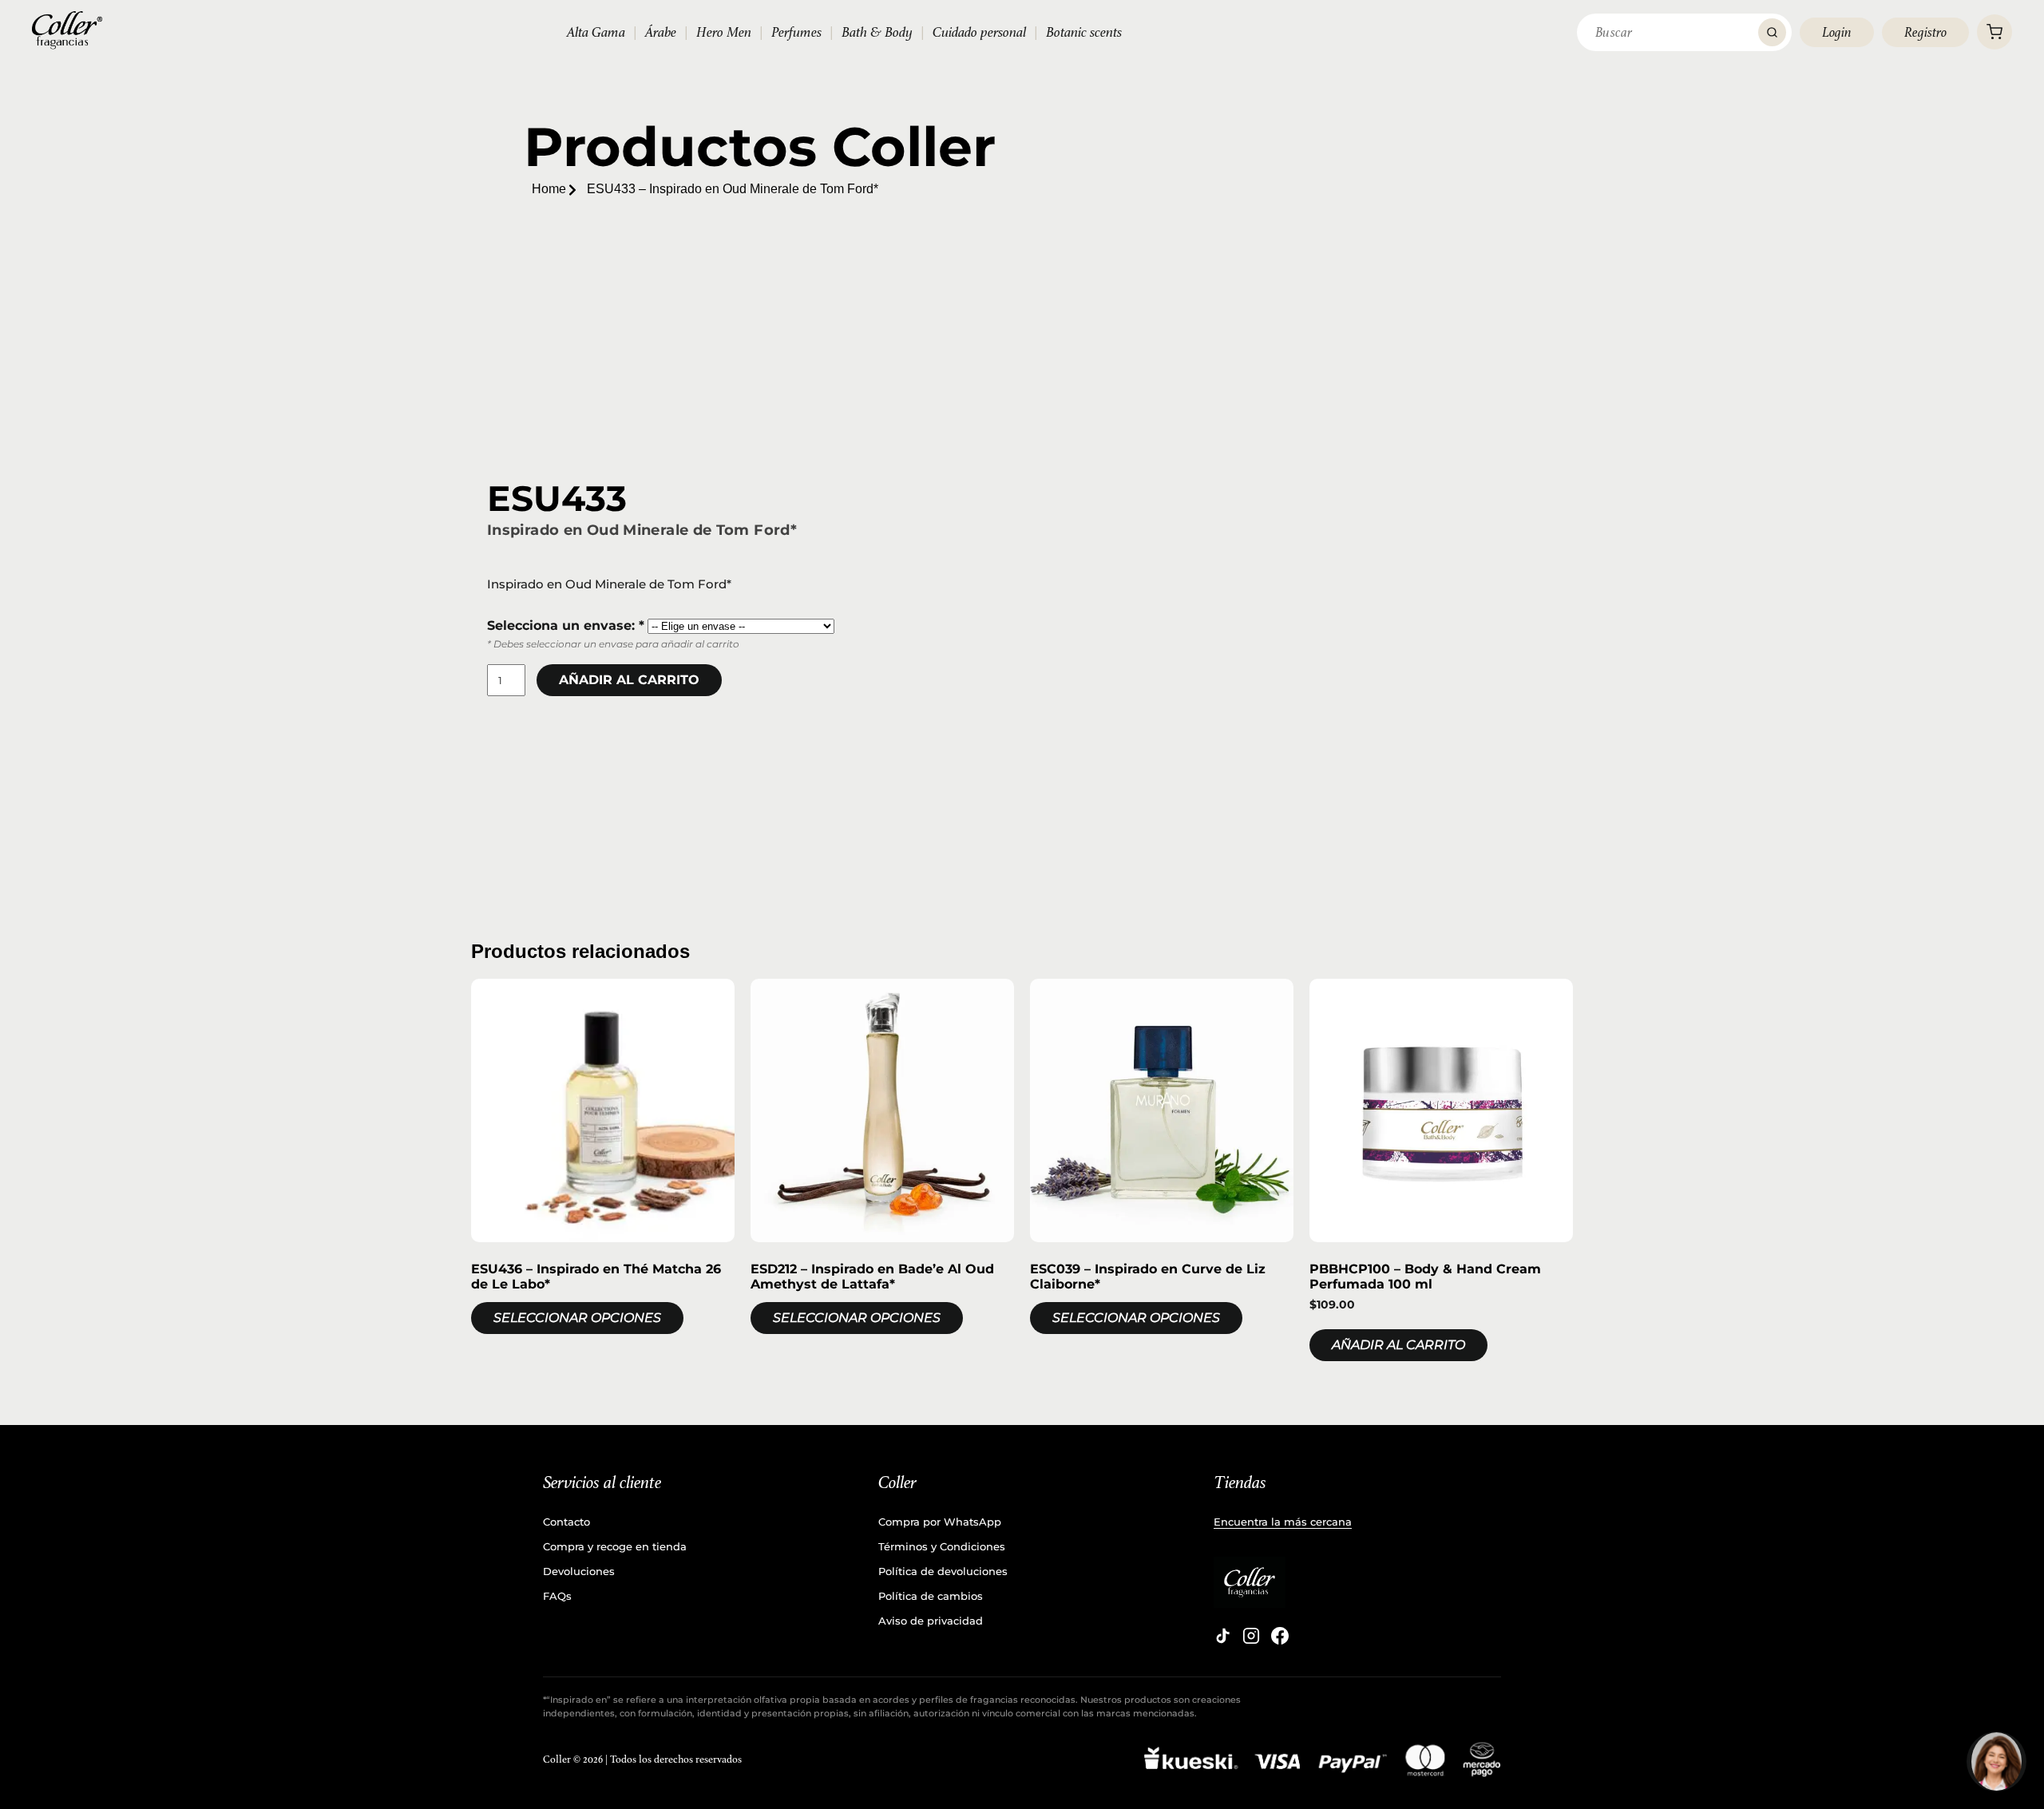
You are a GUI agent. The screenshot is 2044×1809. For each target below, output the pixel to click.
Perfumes (796, 32)
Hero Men (724, 32)
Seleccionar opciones (577, 1318)
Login (1837, 32)
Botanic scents (1084, 32)
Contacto (566, 1522)
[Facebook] (1280, 1636)
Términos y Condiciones (942, 1546)
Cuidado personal (979, 32)
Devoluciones (579, 1571)
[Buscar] (1772, 32)
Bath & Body (877, 32)
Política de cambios (931, 1596)
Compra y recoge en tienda (615, 1546)
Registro (1925, 32)
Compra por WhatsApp (940, 1522)
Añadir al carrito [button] (1398, 1345)
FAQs (557, 1596)
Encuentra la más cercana (1283, 1522)
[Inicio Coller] (67, 30)
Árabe (661, 32)
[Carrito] (1994, 32)
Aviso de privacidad (931, 1621)
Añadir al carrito (629, 680)
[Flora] (1996, 1761)
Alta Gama (596, 32)
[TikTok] (1222, 1636)
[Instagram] (1251, 1636)
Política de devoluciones (943, 1571)
